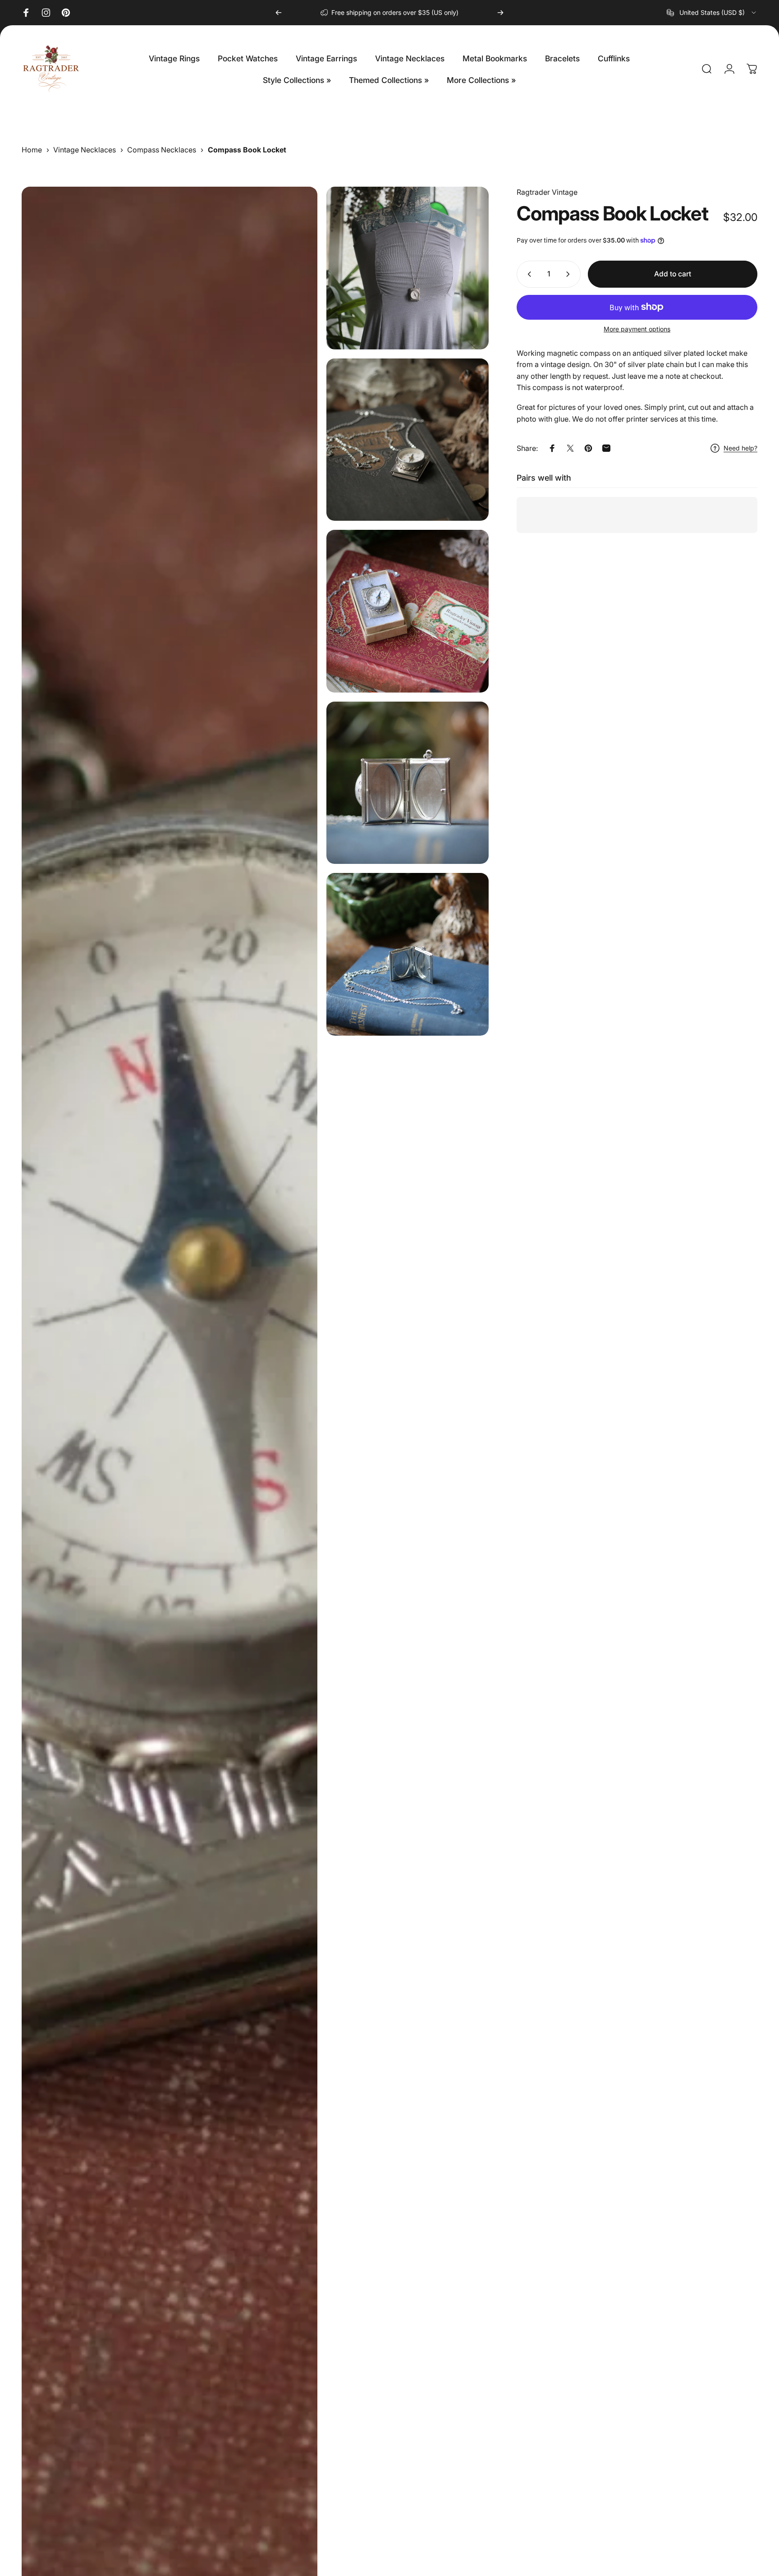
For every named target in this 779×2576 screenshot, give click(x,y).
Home (32, 150)
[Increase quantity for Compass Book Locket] (570, 274)
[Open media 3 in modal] (408, 440)
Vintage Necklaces (85, 150)
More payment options (637, 329)
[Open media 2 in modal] (408, 268)
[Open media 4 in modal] (408, 611)
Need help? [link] (740, 448)
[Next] (500, 13)
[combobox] (712, 13)
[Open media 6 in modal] (408, 954)
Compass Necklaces (162, 150)
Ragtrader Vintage (547, 192)
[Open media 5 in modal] (408, 783)
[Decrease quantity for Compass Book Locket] (527, 274)
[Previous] (279, 13)
